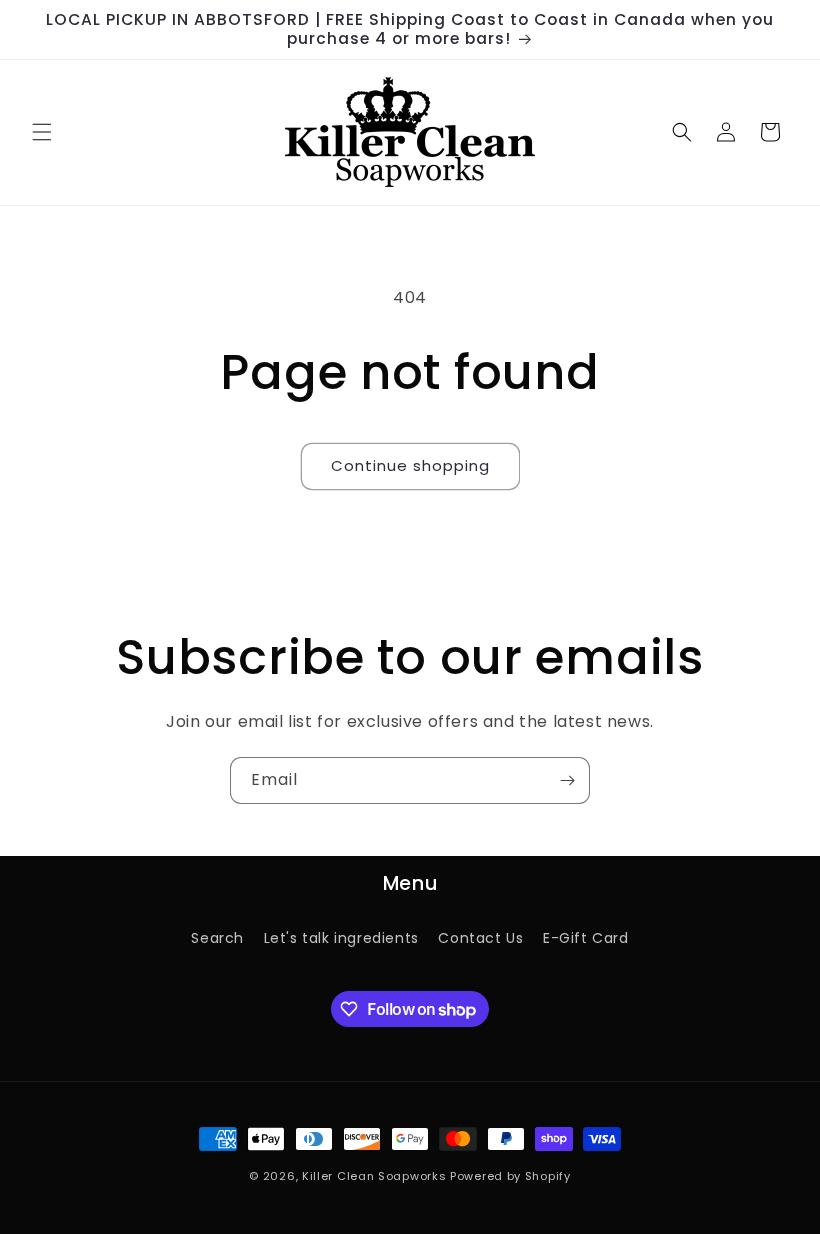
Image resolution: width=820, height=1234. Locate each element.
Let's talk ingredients (341, 938)
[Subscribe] (567, 780)
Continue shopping (410, 465)
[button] (42, 132)
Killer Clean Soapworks (374, 1176)
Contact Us (480, 938)
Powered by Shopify (510, 1176)
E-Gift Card (586, 938)
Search (217, 938)
